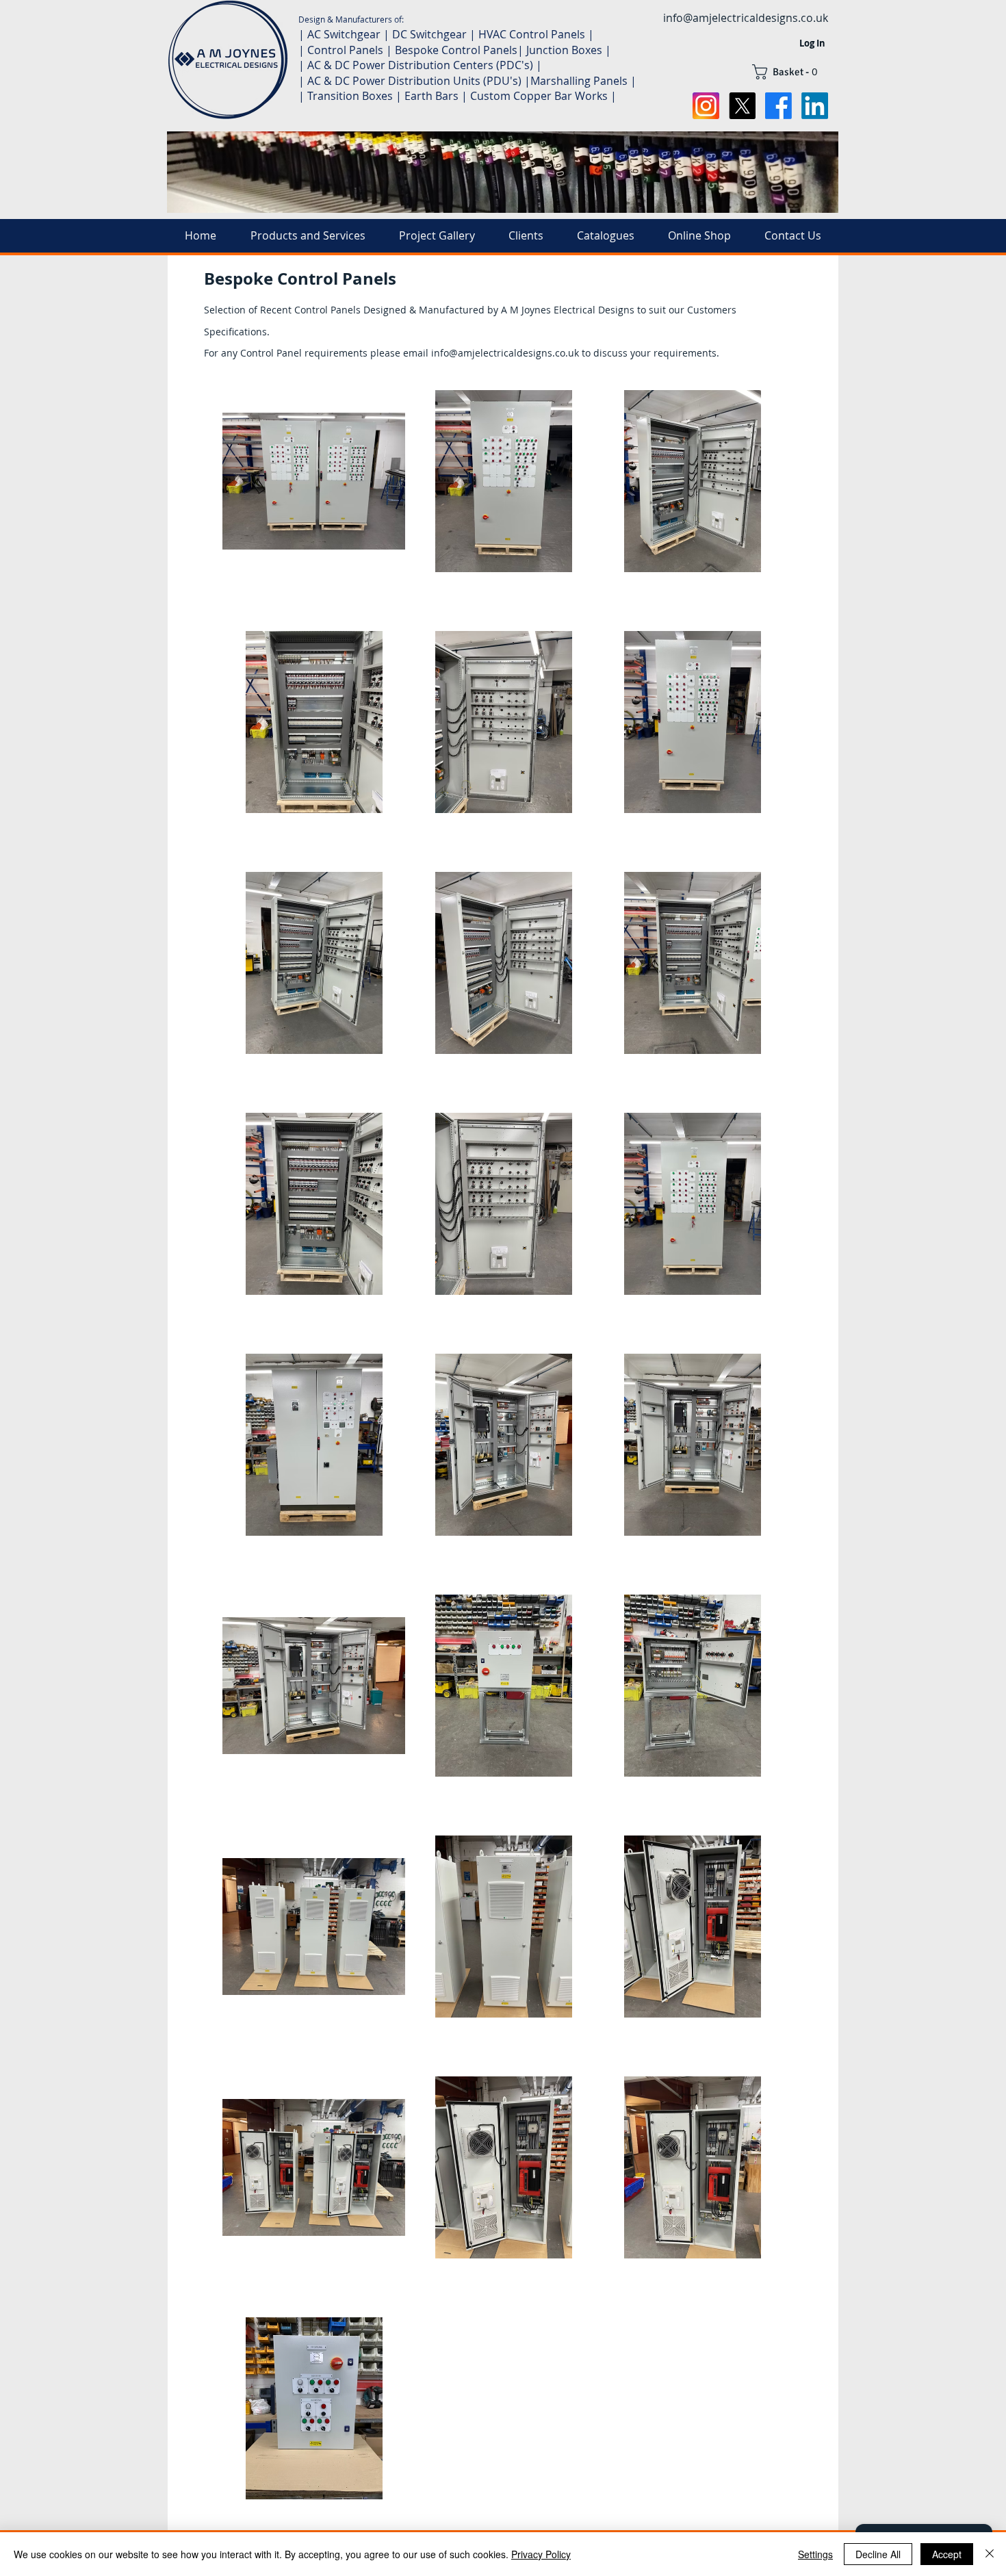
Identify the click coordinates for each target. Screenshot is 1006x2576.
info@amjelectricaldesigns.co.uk (746, 18)
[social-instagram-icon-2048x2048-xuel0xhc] (706, 106)
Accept (947, 2554)
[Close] (990, 2554)
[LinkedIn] (815, 106)
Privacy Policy (541, 2554)
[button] (790, 72)
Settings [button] (815, 2554)
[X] (742, 106)
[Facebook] (778, 106)
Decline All (878, 2554)
